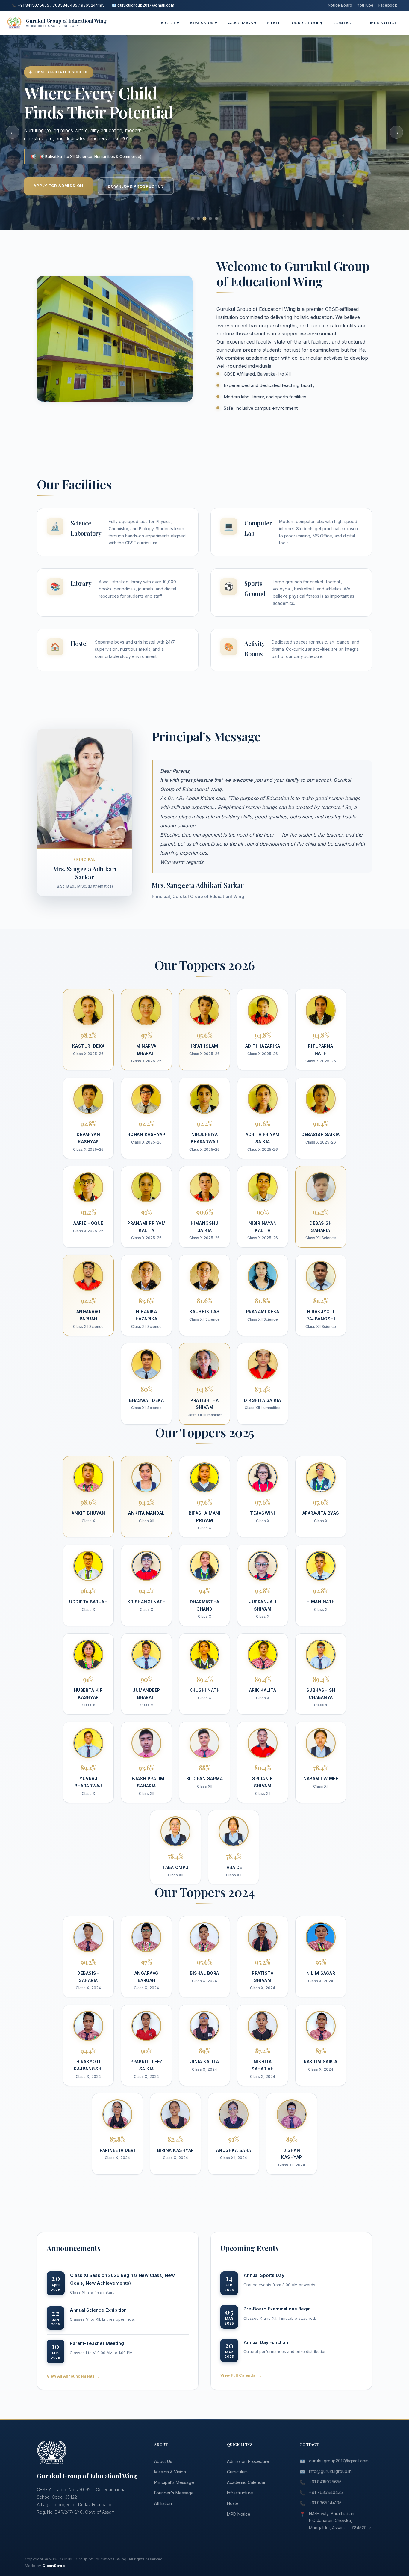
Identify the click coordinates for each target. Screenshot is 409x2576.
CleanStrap (53, 2566)
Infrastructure (240, 2493)
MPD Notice (384, 23)
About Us (163, 2461)
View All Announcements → (73, 2376)
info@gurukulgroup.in (330, 2471)
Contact (344, 23)
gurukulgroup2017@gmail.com (339, 2461)
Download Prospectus (136, 186)
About (170, 23)
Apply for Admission (58, 186)
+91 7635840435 (326, 2492)
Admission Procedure (248, 2461)
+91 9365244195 (325, 2503)
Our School (307, 23)
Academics (242, 23)
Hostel (233, 2503)
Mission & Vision (170, 2472)
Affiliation (163, 2503)
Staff (274, 23)
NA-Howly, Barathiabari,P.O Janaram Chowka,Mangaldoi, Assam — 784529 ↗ (340, 2521)
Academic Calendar (246, 2482)
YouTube (365, 5)
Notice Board (340, 5)
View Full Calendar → (241, 2375)
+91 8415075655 (325, 2482)
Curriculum (237, 2472)
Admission (204, 23)
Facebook (388, 5)
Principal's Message (174, 2482)
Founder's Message (174, 2493)
